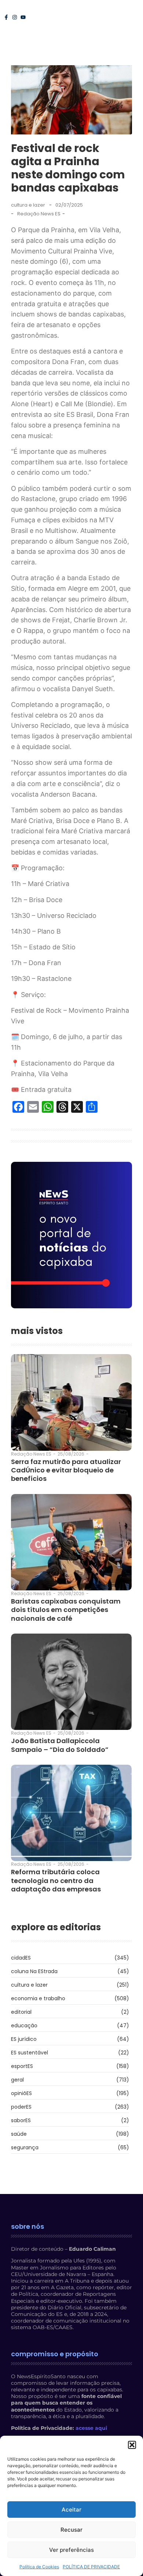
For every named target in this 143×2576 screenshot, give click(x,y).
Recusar (71, 2530)
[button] (132, 2445)
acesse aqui (91, 2428)
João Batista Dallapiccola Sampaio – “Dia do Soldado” (60, 1745)
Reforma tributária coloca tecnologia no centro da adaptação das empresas (56, 1880)
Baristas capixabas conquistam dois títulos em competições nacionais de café (66, 1610)
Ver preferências (71, 2550)
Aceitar (71, 2510)
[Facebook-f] (6, 17)
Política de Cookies (39, 2567)
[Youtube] (23, 17)
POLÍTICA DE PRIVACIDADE (91, 2567)
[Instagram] (15, 17)
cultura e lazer (28, 205)
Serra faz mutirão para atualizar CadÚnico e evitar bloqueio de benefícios (66, 1470)
